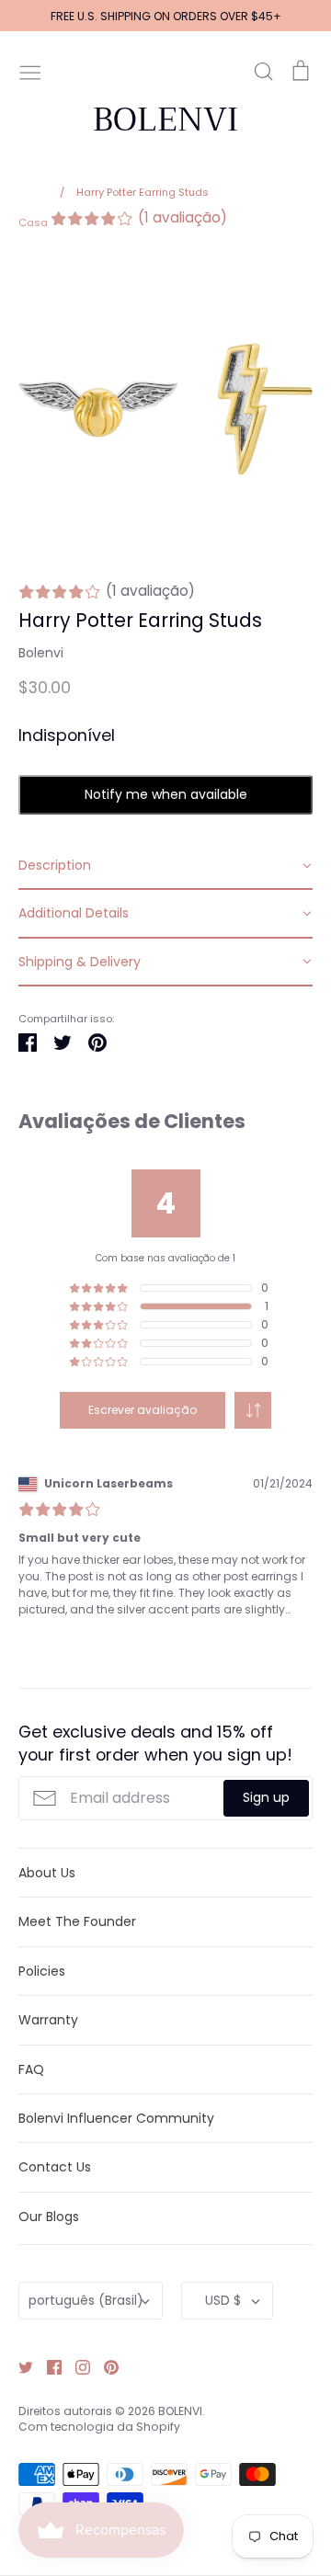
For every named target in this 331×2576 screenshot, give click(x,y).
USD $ (223, 2300)
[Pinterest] (104, 2366)
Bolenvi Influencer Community (116, 2118)
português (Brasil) (86, 2300)
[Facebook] (47, 2366)
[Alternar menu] (30, 71)
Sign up (266, 1797)
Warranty (48, 2020)
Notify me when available (166, 794)
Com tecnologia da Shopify (99, 2427)
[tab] (165, 866)
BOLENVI (165, 120)
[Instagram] (76, 2366)
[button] (253, 1410)
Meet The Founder (77, 1921)
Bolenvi (41, 653)
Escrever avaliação (143, 1410)
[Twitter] (19, 2366)
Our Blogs (49, 2217)
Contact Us (55, 2167)
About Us (47, 1873)
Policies (42, 1971)
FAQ (31, 2069)
